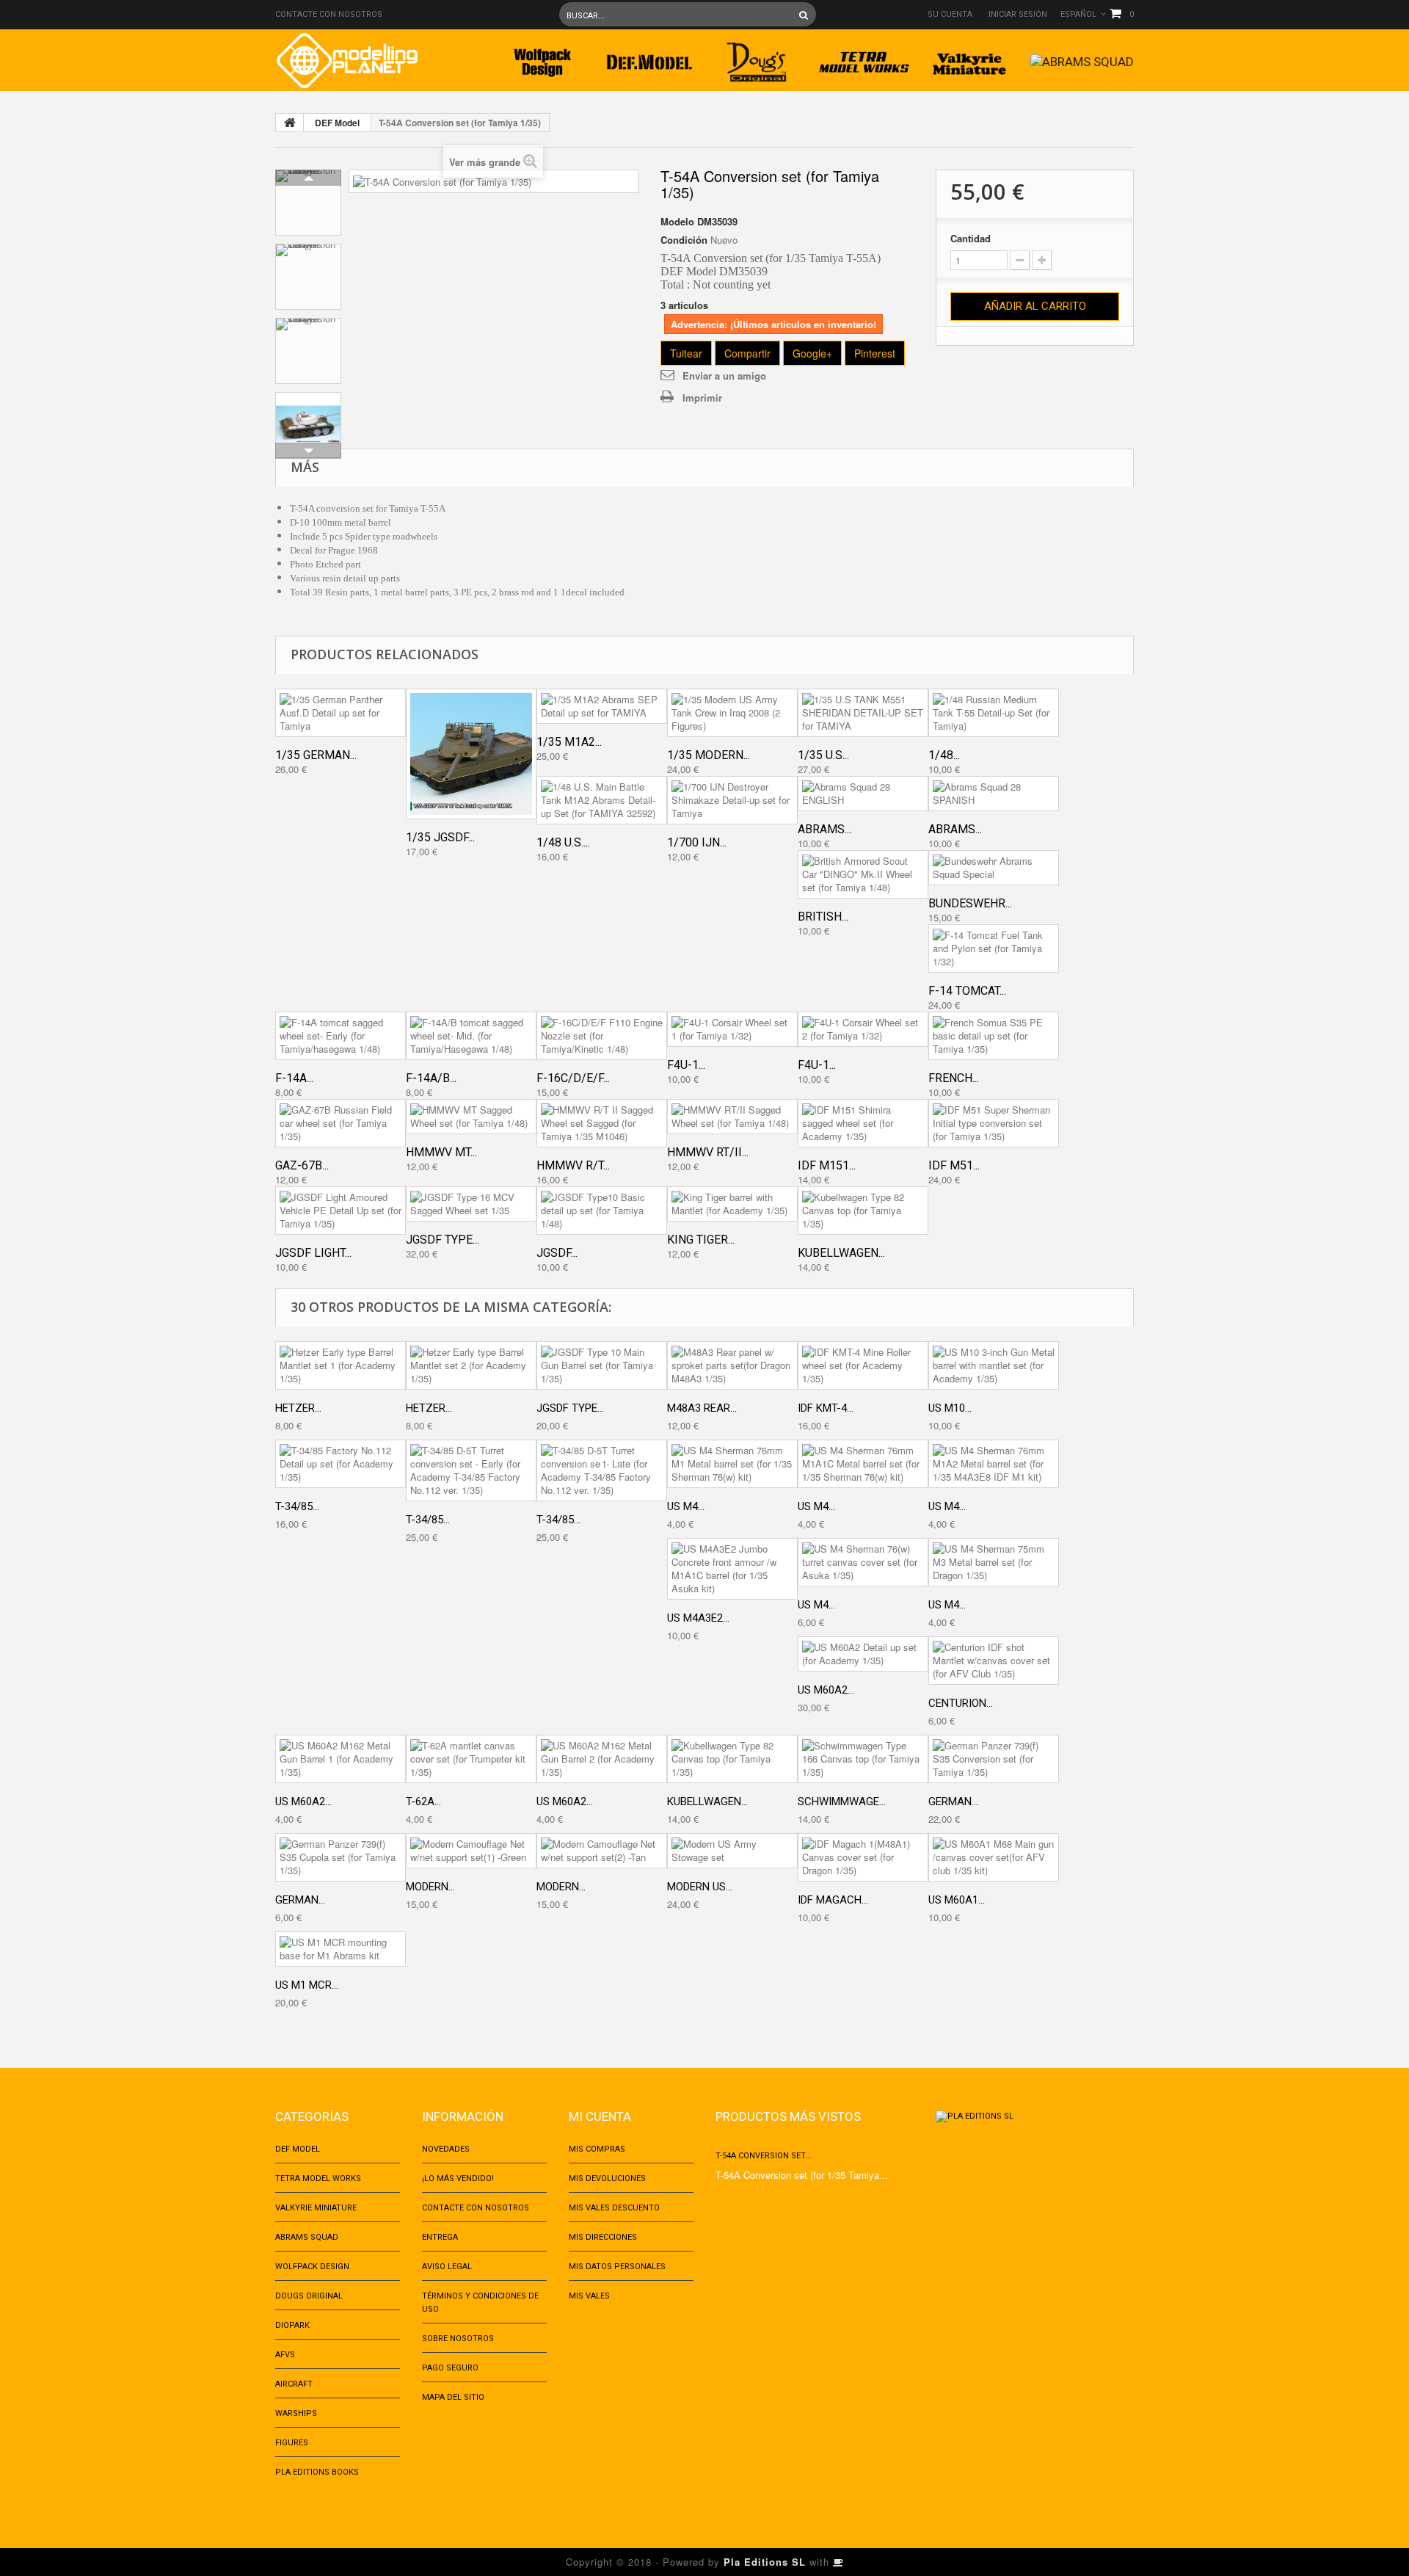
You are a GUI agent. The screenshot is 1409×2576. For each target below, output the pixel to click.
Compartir (747, 353)
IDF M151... (827, 1165)
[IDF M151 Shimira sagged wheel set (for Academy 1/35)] (863, 1123)
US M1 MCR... (307, 1985)
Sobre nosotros (458, 2339)
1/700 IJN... (697, 842)
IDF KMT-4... (826, 1408)
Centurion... (961, 1703)
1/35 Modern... (709, 755)
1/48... (944, 755)
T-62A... (423, 1802)
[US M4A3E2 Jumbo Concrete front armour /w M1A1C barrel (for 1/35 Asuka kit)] (732, 1569)
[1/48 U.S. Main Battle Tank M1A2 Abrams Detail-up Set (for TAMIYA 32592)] (602, 800)
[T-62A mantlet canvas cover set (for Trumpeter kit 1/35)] (471, 1759)
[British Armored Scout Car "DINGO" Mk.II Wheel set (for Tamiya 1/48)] (863, 874)
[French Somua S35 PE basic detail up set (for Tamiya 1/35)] (994, 1036)
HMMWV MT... (441, 1152)
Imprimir (702, 398)
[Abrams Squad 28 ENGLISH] (863, 794)
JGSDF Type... (443, 1240)
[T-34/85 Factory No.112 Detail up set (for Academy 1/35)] (341, 1464)
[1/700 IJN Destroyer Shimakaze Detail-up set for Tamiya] (732, 800)
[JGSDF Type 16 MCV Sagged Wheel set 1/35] (471, 1204)
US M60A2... (826, 1690)
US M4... (686, 1506)
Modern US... (700, 1887)
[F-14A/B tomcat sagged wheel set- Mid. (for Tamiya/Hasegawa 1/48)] (471, 1036)
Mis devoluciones (607, 2178)
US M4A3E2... (698, 1618)
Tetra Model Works (318, 2178)
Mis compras (597, 2149)
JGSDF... (557, 1253)
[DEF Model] (649, 58)
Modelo (677, 222)
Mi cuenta (600, 2116)
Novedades (446, 2149)
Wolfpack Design (312, 2267)
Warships (296, 2413)
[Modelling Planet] (347, 61)
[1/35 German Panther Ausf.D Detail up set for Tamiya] (341, 713)
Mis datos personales (617, 2267)
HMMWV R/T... (573, 1165)
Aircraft (294, 2384)
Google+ (812, 353)
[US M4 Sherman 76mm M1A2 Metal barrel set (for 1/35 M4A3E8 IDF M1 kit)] (994, 1464)
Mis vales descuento (614, 2208)
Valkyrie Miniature (316, 2208)
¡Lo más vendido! (458, 2178)
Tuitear (686, 353)
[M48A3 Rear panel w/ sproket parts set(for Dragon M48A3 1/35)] (732, 1365)
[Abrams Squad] (1082, 58)
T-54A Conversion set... (764, 2156)
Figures (292, 2443)
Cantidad (971, 239)
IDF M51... (954, 1165)
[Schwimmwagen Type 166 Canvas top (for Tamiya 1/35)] (863, 1759)
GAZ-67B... (302, 1165)
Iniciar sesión (1018, 14)
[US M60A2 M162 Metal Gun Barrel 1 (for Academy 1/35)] (341, 1759)
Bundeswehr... (970, 903)
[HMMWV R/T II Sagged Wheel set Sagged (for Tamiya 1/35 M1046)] (602, 1123)
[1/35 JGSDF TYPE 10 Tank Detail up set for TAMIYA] (471, 754)
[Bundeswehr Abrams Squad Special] (994, 868)
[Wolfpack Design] (542, 58)
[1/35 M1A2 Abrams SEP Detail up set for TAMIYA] (602, 706)
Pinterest (875, 353)
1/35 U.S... (823, 755)
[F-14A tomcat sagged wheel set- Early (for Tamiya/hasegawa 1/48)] (341, 1036)
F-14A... (294, 1078)
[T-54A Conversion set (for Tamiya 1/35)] (308, 203)
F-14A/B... (431, 1078)
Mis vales (589, 2296)
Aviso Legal (447, 2267)
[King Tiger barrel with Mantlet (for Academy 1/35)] (732, 1204)
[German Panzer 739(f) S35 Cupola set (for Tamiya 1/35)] (341, 1857)
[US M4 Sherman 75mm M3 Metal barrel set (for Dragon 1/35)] (994, 1562)
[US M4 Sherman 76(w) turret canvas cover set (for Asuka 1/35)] (863, 1562)
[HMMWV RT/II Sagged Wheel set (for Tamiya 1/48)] (732, 1117)
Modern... (430, 1887)
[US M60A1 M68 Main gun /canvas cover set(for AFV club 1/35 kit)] (994, 1857)
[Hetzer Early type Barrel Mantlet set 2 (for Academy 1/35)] (471, 1365)
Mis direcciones (603, 2237)
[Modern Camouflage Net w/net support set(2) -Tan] (602, 1851)
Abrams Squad (307, 2237)
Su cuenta (950, 14)
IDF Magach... (833, 1900)
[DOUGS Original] (757, 58)
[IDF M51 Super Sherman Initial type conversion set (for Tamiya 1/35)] (994, 1123)
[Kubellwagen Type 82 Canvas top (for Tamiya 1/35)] (863, 1211)
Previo (308, 178)
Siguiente (308, 451)
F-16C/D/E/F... (573, 1078)
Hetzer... (298, 1408)
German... (953, 1802)
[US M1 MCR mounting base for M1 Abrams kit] (341, 1949)
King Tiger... (701, 1240)
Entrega (440, 2237)
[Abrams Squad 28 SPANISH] (994, 794)
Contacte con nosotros (329, 14)
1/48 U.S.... (563, 842)
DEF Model (337, 123)
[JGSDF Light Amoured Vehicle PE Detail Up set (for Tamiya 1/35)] (341, 1211)
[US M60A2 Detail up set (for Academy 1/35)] (863, 1654)
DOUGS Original (309, 2296)
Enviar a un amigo (724, 375)
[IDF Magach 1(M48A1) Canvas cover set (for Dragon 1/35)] (863, 1857)
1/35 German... (316, 755)
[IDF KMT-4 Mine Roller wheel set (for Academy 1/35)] (863, 1365)
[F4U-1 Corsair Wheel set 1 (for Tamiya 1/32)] (732, 1029)
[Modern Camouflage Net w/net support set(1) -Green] (471, 1851)
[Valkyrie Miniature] (971, 58)
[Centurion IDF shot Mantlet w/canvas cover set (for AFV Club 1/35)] (994, 1661)
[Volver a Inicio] (290, 123)
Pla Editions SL (765, 2562)
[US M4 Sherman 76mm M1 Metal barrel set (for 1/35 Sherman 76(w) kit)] (732, 1464)
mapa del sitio (453, 2397)
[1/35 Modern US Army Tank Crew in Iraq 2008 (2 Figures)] (732, 713)
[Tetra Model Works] (864, 58)
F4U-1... (686, 1065)
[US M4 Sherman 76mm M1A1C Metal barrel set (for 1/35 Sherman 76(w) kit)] (863, 1464)
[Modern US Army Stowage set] (732, 1851)
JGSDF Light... (313, 1253)
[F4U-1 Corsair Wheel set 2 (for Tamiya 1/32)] (863, 1029)
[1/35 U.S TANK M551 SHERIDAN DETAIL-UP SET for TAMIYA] (863, 713)
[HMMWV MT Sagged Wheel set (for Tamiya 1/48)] (471, 1117)
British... (823, 917)
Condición (684, 240)
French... (954, 1078)
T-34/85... (297, 1506)
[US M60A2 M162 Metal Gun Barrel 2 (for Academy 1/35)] (602, 1759)
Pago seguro (450, 2368)
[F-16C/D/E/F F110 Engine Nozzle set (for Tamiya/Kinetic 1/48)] (602, 1036)
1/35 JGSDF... (440, 837)
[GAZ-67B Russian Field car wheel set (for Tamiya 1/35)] (341, 1123)
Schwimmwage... (842, 1802)
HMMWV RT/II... (708, 1152)
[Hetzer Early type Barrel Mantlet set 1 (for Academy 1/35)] (341, 1365)
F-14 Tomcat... (967, 991)
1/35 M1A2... (569, 742)
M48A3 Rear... (702, 1408)
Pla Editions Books (317, 2472)
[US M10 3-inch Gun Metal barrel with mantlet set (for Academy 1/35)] (994, 1365)
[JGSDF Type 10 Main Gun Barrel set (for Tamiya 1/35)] (602, 1365)
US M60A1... (957, 1900)
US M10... (950, 1408)
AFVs (285, 2355)
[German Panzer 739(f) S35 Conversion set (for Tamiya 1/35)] (994, 1759)
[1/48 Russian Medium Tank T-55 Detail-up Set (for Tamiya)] (994, 713)
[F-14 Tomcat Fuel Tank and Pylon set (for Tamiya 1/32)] (994, 948)
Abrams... (824, 829)
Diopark (292, 2325)
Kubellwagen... (841, 1253)
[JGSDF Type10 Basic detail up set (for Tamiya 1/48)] (602, 1211)
